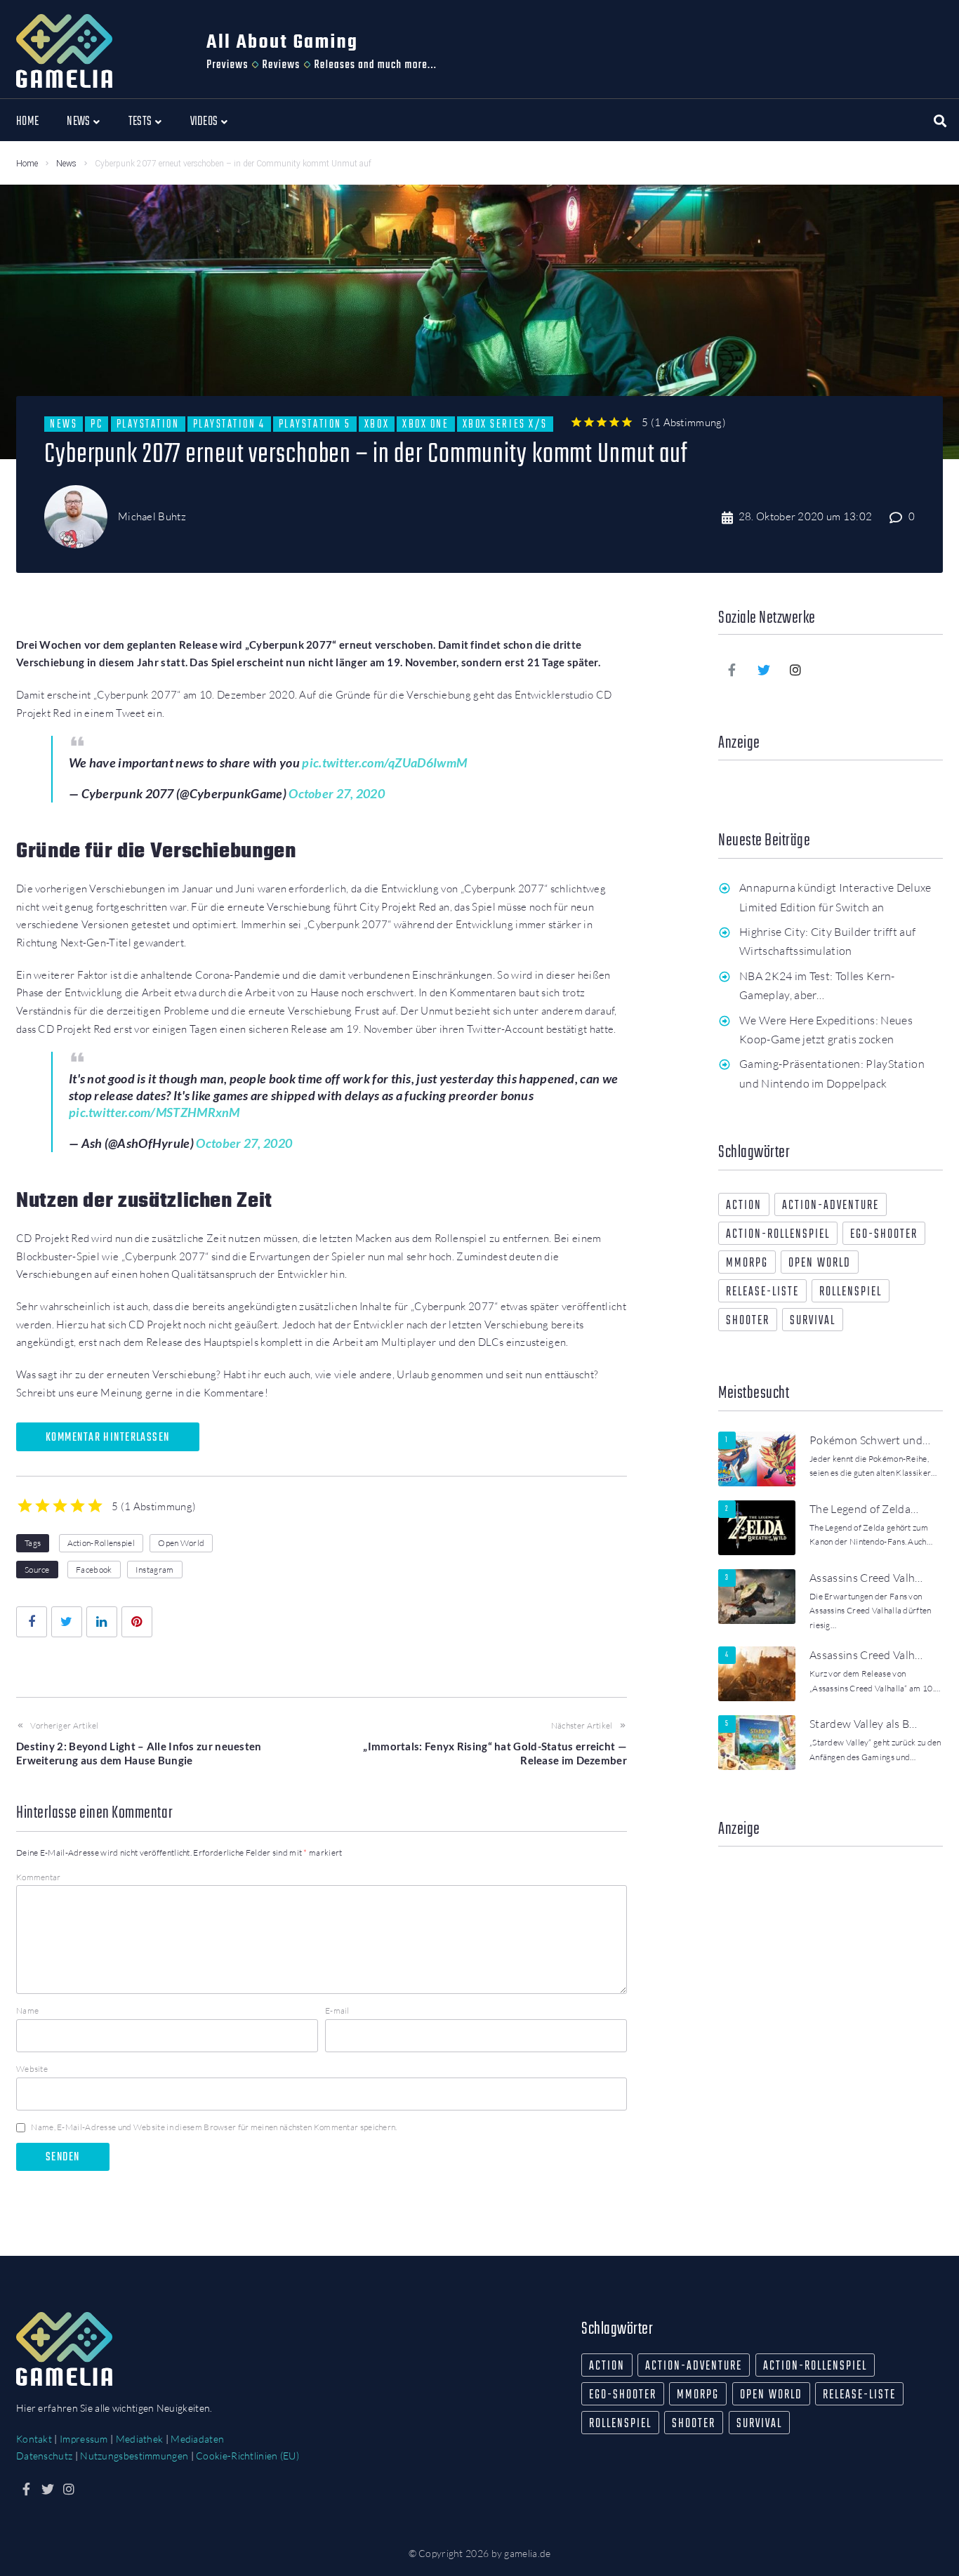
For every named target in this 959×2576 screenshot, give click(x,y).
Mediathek (140, 2439)
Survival (813, 1321)
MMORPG (747, 1263)
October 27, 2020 (337, 793)
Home (27, 164)
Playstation (148, 424)
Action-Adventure (831, 1206)
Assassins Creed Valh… (866, 1578)
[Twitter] (764, 670)
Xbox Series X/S (505, 424)
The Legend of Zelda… (864, 1509)
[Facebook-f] (732, 670)
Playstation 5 (315, 424)
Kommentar (39, 1877)
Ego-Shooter (884, 1235)
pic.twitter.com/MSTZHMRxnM (154, 1112)
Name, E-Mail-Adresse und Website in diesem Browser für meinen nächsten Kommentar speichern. (214, 2127)
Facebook (94, 1570)
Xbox (377, 424)
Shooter (748, 1321)
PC (97, 424)
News (66, 164)
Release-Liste (762, 1292)
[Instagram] (796, 670)
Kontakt (34, 2439)
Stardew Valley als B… (864, 1724)
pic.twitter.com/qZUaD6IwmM (384, 762)
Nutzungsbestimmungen (134, 2456)
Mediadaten (197, 2439)
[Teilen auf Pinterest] (137, 1622)
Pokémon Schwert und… (870, 1440)
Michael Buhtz (152, 516)
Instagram (155, 1570)
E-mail (337, 2010)
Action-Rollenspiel (101, 1543)
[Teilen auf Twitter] (67, 1622)
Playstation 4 (229, 424)
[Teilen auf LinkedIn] (102, 1622)
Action (744, 1206)
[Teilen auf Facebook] (32, 1622)
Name (27, 2010)
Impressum (84, 2439)
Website (32, 2069)
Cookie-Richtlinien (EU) (247, 2456)
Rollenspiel (851, 1292)
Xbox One (425, 424)
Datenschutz (44, 2456)
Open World (181, 1543)
